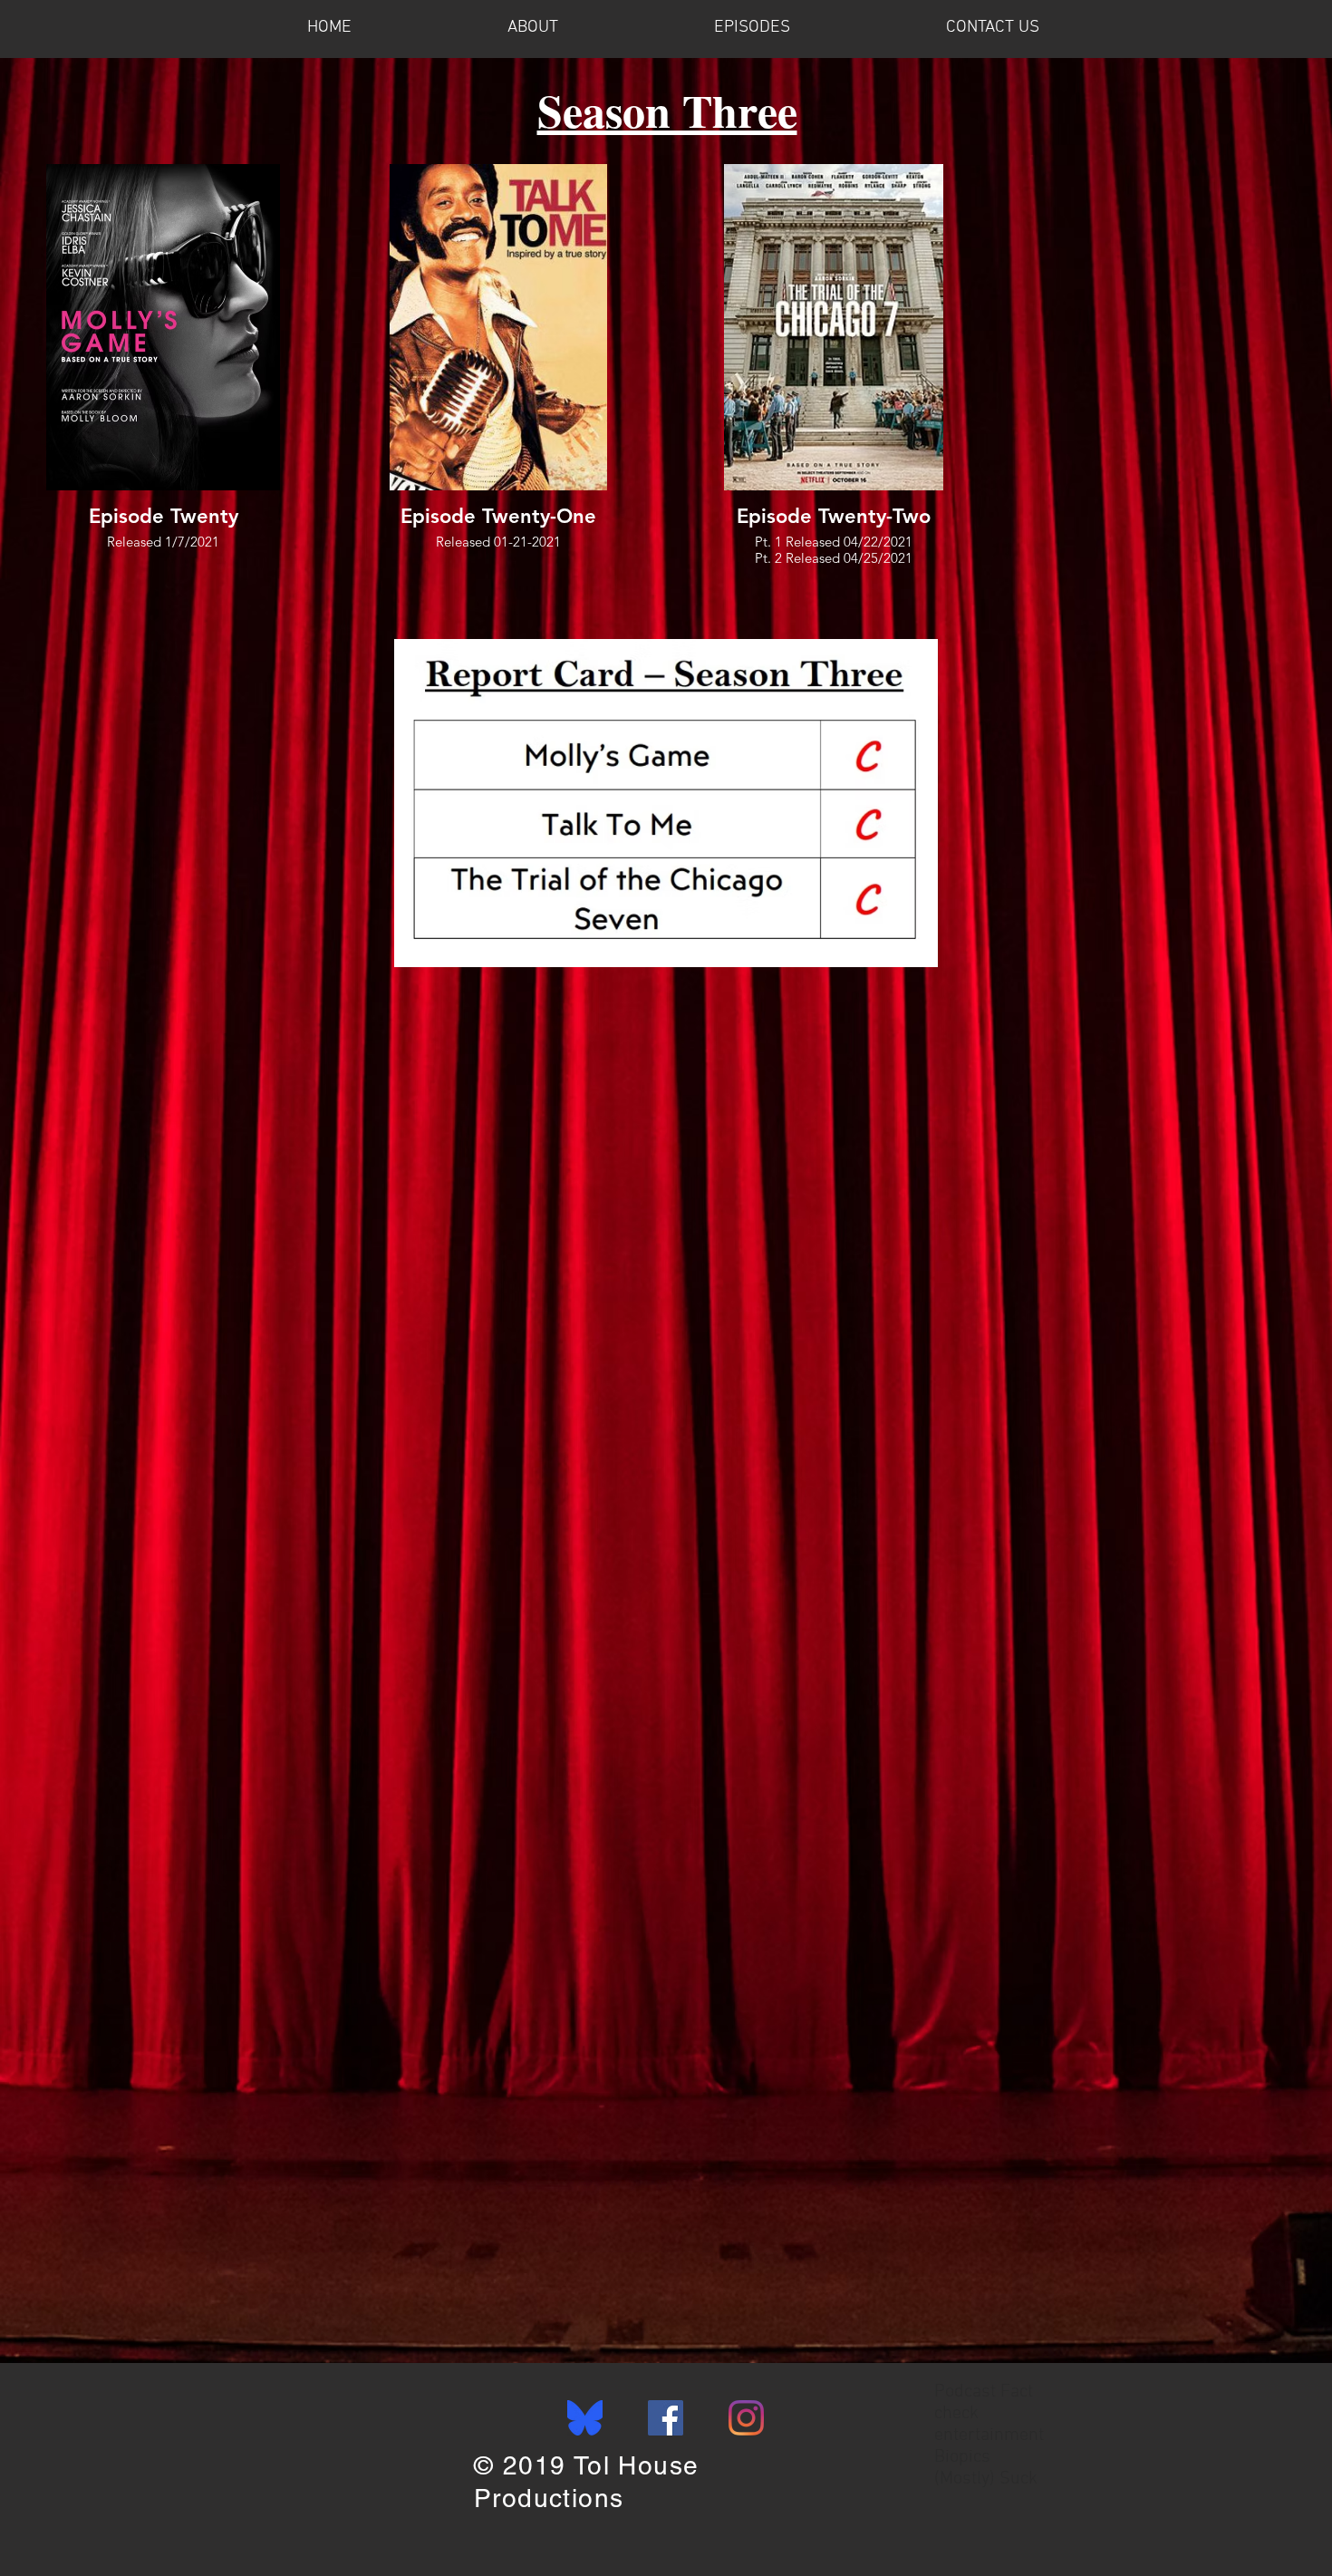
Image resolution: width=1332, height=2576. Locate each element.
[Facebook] (666, 2418)
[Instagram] (746, 2418)
